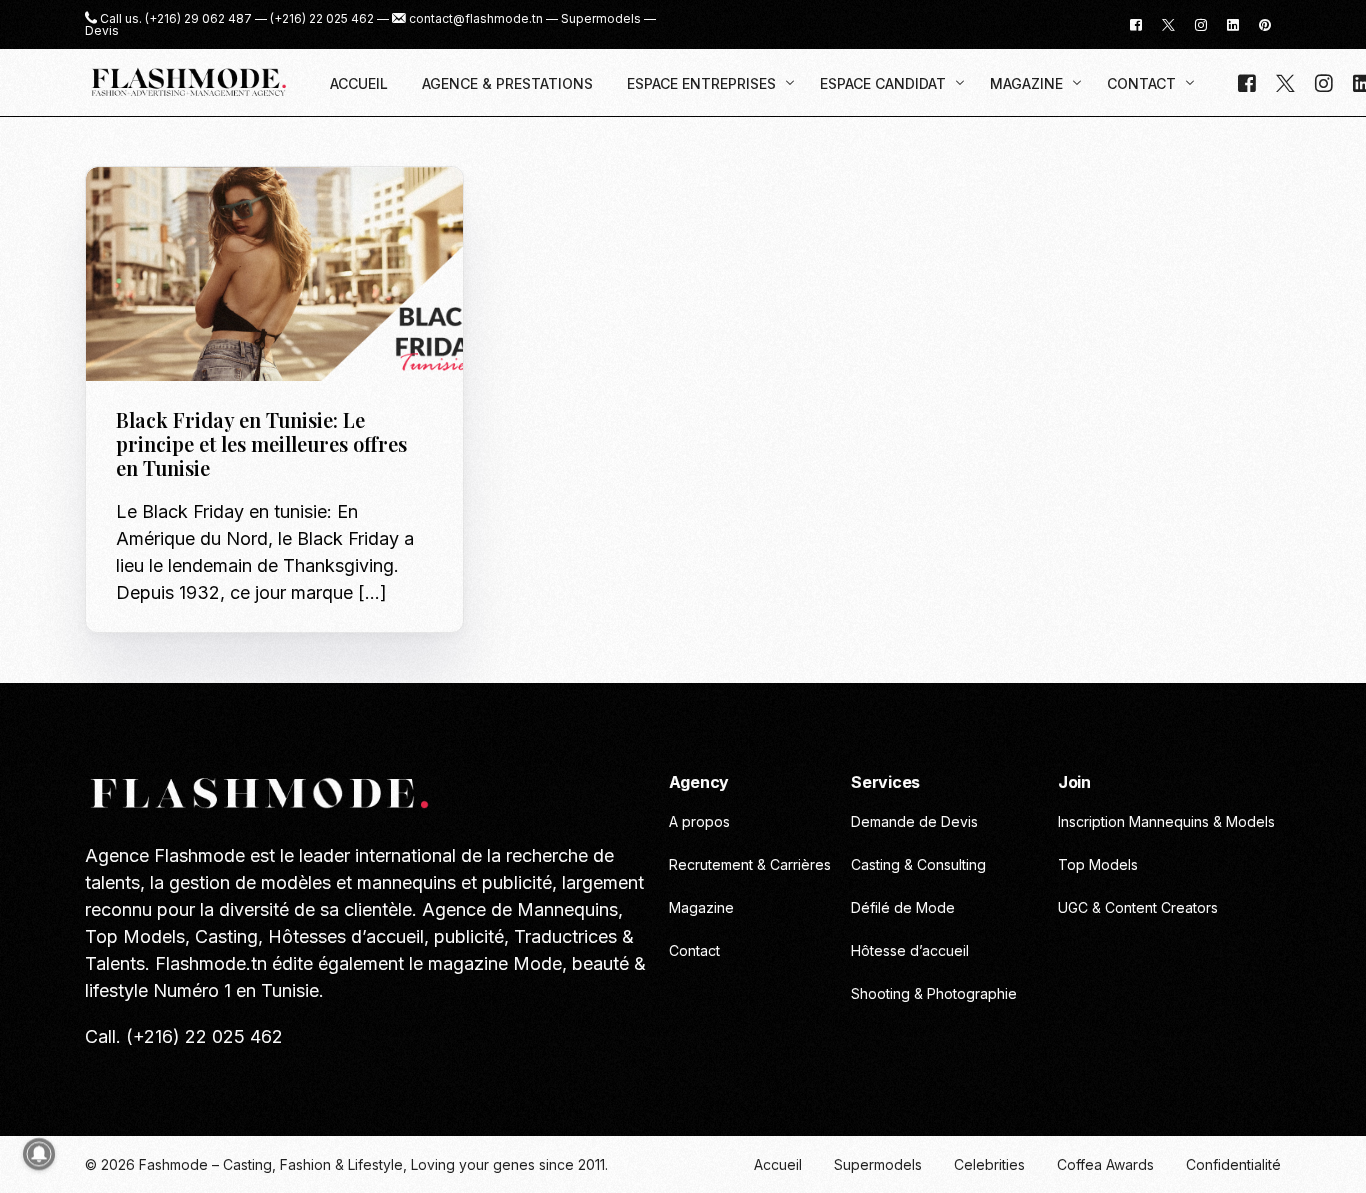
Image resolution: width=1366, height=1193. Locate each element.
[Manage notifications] (39, 1154)
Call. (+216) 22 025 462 (184, 1036)
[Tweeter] (1168, 23)
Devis (102, 31)
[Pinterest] (1265, 23)
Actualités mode (180, 209)
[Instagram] (1201, 23)
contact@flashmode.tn (476, 19)
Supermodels (601, 19)
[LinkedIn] (1233, 23)
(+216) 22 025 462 (322, 19)
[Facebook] (1136, 23)
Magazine (275, 209)
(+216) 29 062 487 (198, 19)
